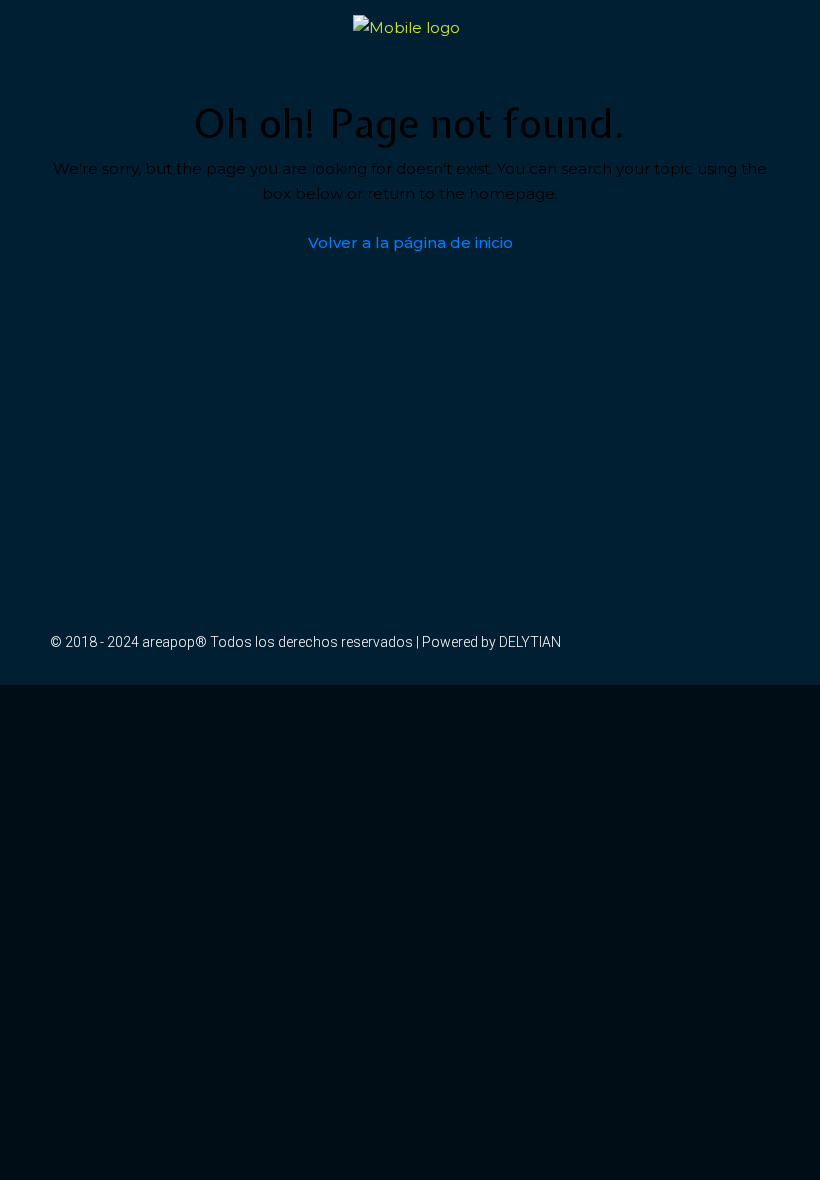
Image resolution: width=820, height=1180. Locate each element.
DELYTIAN (530, 642)
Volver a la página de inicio (410, 242)
